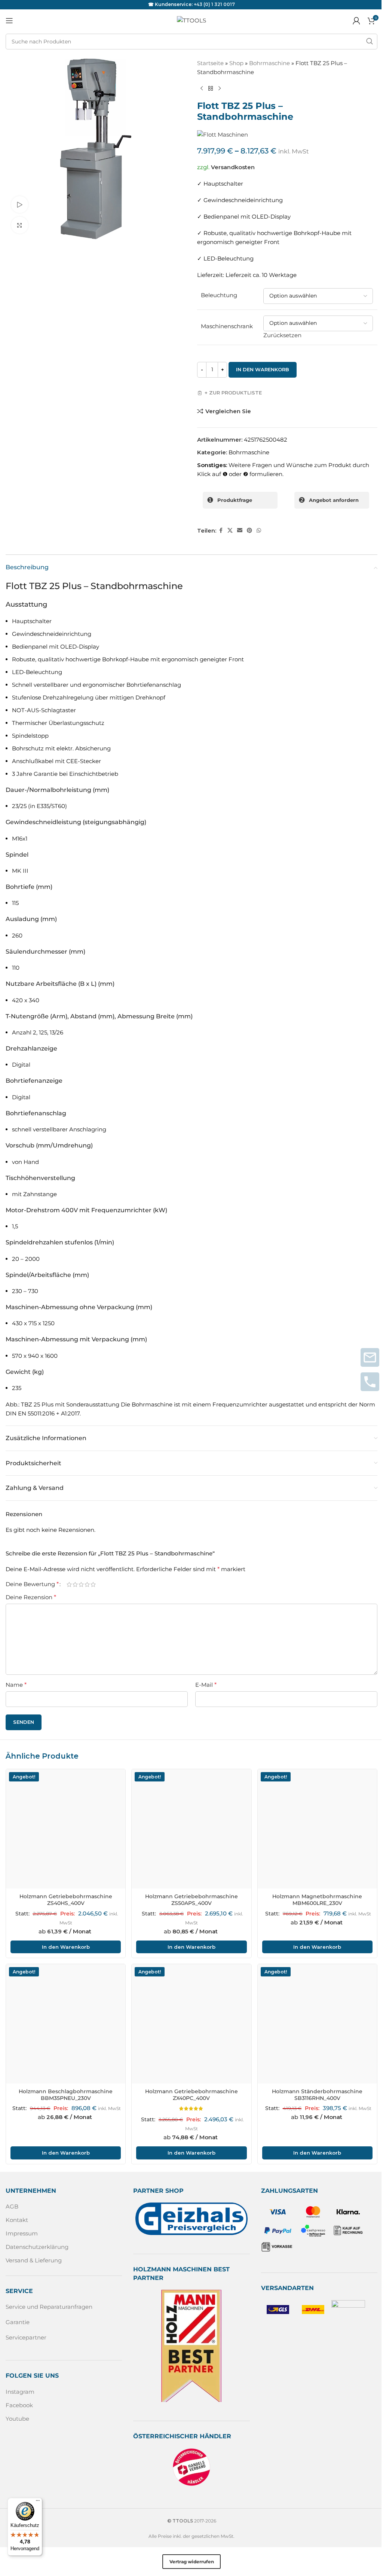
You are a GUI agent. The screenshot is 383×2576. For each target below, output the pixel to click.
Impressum (22, 2233)
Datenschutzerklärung (37, 2247)
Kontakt (17, 2220)
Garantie (18, 2322)
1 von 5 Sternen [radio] (69, 1584)
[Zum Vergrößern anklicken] (20, 225)
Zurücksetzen (282, 335)
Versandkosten (233, 167)
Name (16, 1685)
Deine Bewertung (32, 1584)
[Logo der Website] (191, 20)
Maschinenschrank (227, 326)
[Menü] (38, 2502)
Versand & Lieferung (34, 2260)
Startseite (210, 63)
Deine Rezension (31, 1597)
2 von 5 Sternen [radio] (75, 1584)
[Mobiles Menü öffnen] (9, 21)
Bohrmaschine (269, 63)
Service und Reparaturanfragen (49, 2307)
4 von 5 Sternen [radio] (87, 1584)
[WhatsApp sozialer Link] (259, 531)
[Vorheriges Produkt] (202, 89)
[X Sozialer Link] (230, 531)
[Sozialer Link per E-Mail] (240, 531)
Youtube (17, 2419)
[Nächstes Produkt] (220, 89)
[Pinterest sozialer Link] (249, 531)
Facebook (19, 2405)
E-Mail (206, 1685)
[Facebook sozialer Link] (221, 531)
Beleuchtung (219, 295)
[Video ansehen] (20, 205)
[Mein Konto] (356, 21)
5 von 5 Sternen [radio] (93, 1584)
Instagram (20, 2392)
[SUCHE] (370, 42)
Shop (236, 63)
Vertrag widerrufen (192, 2562)
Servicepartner (26, 2337)
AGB (12, 2206)
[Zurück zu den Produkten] (211, 89)
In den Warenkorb (263, 369)
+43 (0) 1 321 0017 (214, 4)
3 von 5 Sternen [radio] (81, 1584)
